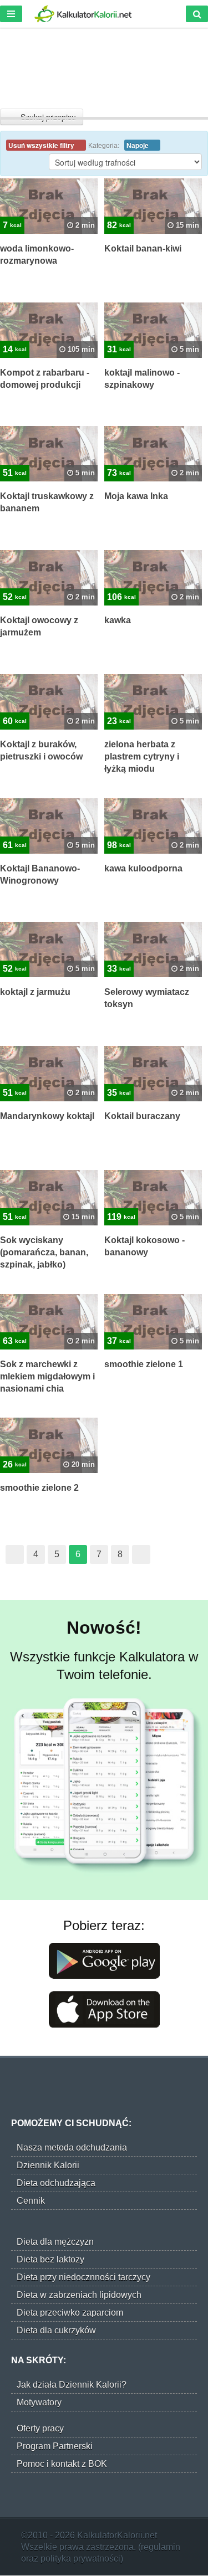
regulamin (161, 2547)
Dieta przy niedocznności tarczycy (83, 2277)
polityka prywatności (80, 2559)
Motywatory (39, 2402)
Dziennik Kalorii (48, 2165)
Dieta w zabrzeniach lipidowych (79, 2295)
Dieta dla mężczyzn (55, 2242)
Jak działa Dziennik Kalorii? (72, 2385)
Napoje (138, 145)
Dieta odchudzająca (56, 2183)
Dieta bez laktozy (50, 2259)
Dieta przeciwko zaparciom (70, 2313)
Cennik (31, 2201)
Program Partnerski (55, 2446)
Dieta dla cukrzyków (56, 2330)
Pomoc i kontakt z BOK (62, 2464)
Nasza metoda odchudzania (72, 2147)
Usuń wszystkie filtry (42, 145)
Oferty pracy (40, 2428)
